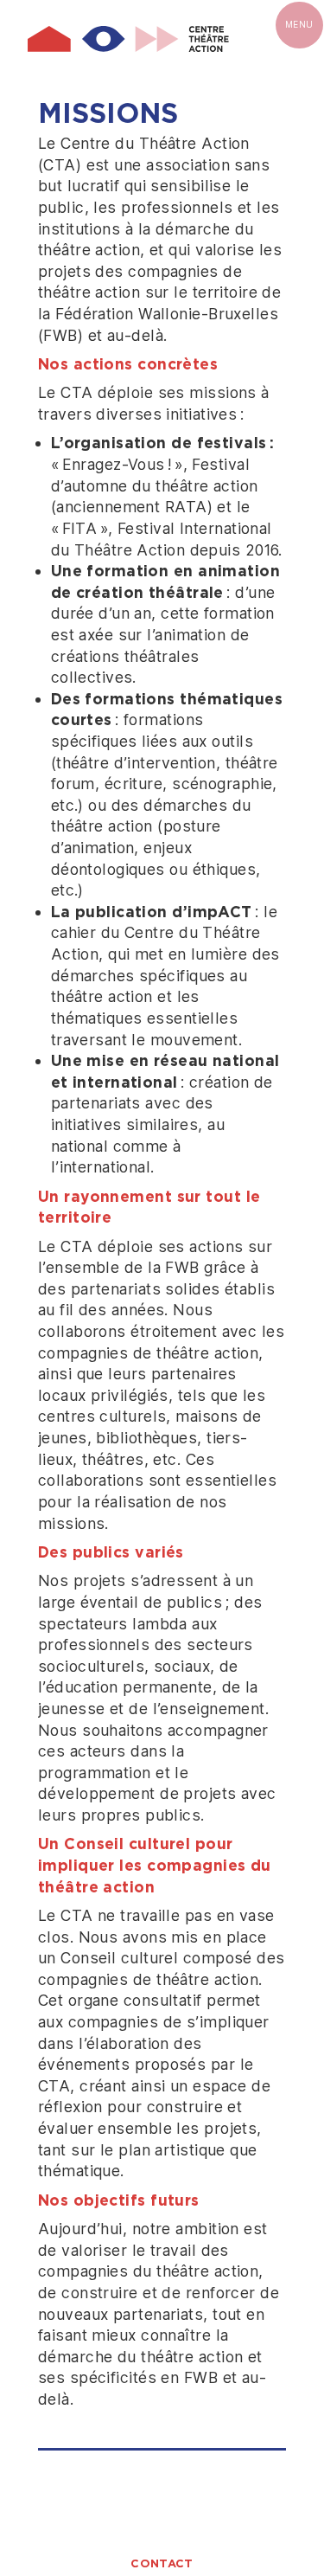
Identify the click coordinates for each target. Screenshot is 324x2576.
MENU (299, 24)
